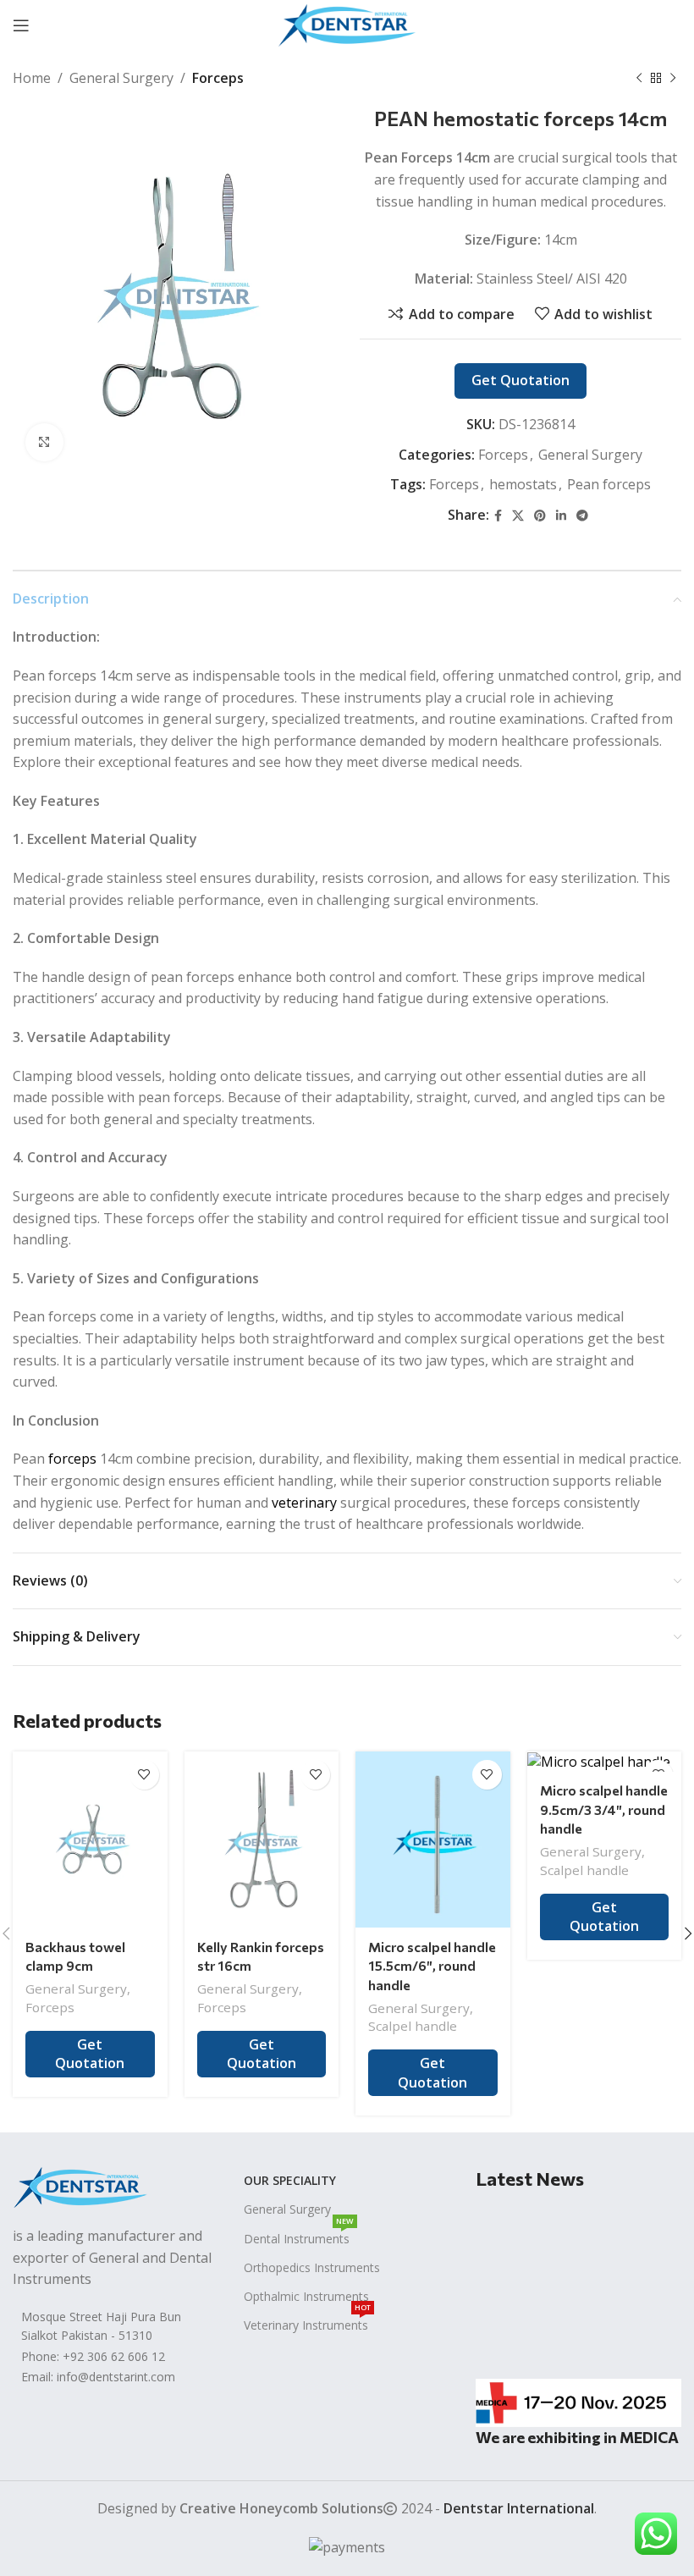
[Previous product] (639, 79)
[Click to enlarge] (44, 442)
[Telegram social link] (582, 516)
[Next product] (673, 79)
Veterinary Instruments (307, 2322)
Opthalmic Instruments (306, 2296)
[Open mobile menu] (21, 25)
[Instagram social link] (625, 26)
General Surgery (121, 78)
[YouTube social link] (647, 26)
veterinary (304, 1503)
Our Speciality (290, 2180)
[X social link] (604, 26)
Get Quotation (520, 380)
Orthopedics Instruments (312, 2267)
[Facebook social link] (584, 26)
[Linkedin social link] (561, 516)
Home (32, 78)
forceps (72, 1459)
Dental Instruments (299, 2236)
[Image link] (80, 2186)
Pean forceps (609, 484)
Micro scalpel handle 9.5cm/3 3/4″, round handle (604, 1809)
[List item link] (116, 2357)
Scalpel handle (413, 2026)
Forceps (218, 78)
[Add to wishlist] (144, 1775)
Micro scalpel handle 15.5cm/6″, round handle (432, 1966)
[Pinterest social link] (670, 26)
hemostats (523, 484)
